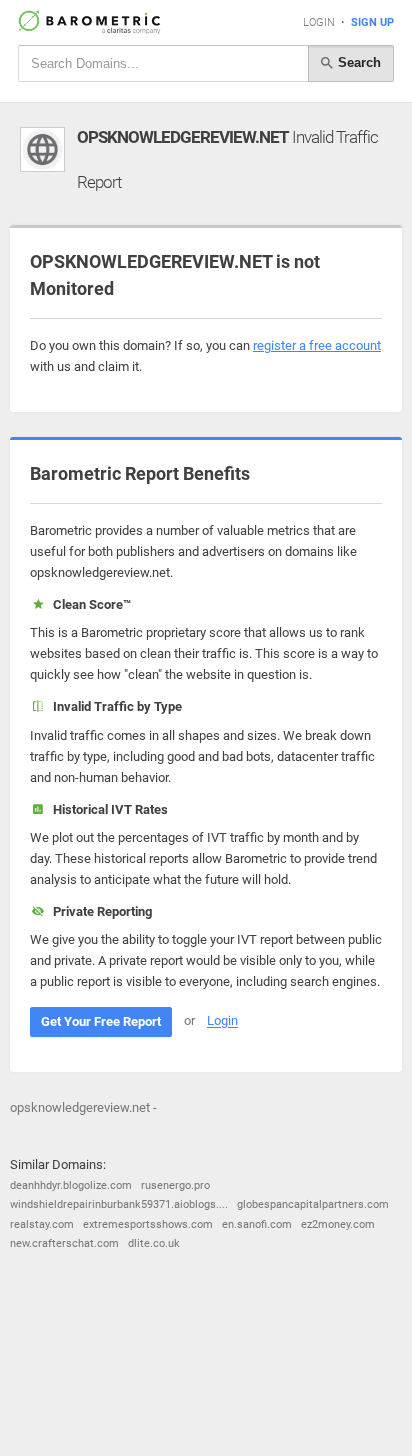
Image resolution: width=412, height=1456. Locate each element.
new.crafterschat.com (64, 1243)
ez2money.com (338, 1224)
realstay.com (42, 1224)
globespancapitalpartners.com (313, 1204)
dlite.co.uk (154, 1243)
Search (357, 62)
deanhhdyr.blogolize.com (71, 1185)
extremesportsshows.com (148, 1224)
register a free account (317, 345)
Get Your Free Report (101, 1021)
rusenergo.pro (175, 1185)
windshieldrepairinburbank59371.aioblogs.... (119, 1204)
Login (319, 22)
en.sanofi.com (257, 1224)
